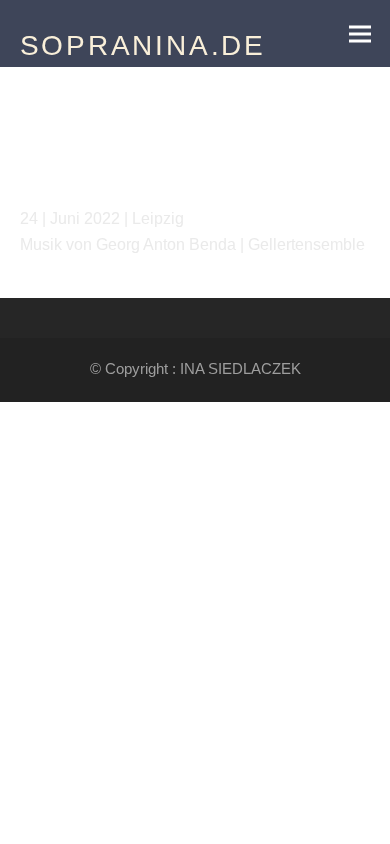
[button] (360, 33)
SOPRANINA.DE (143, 45)
